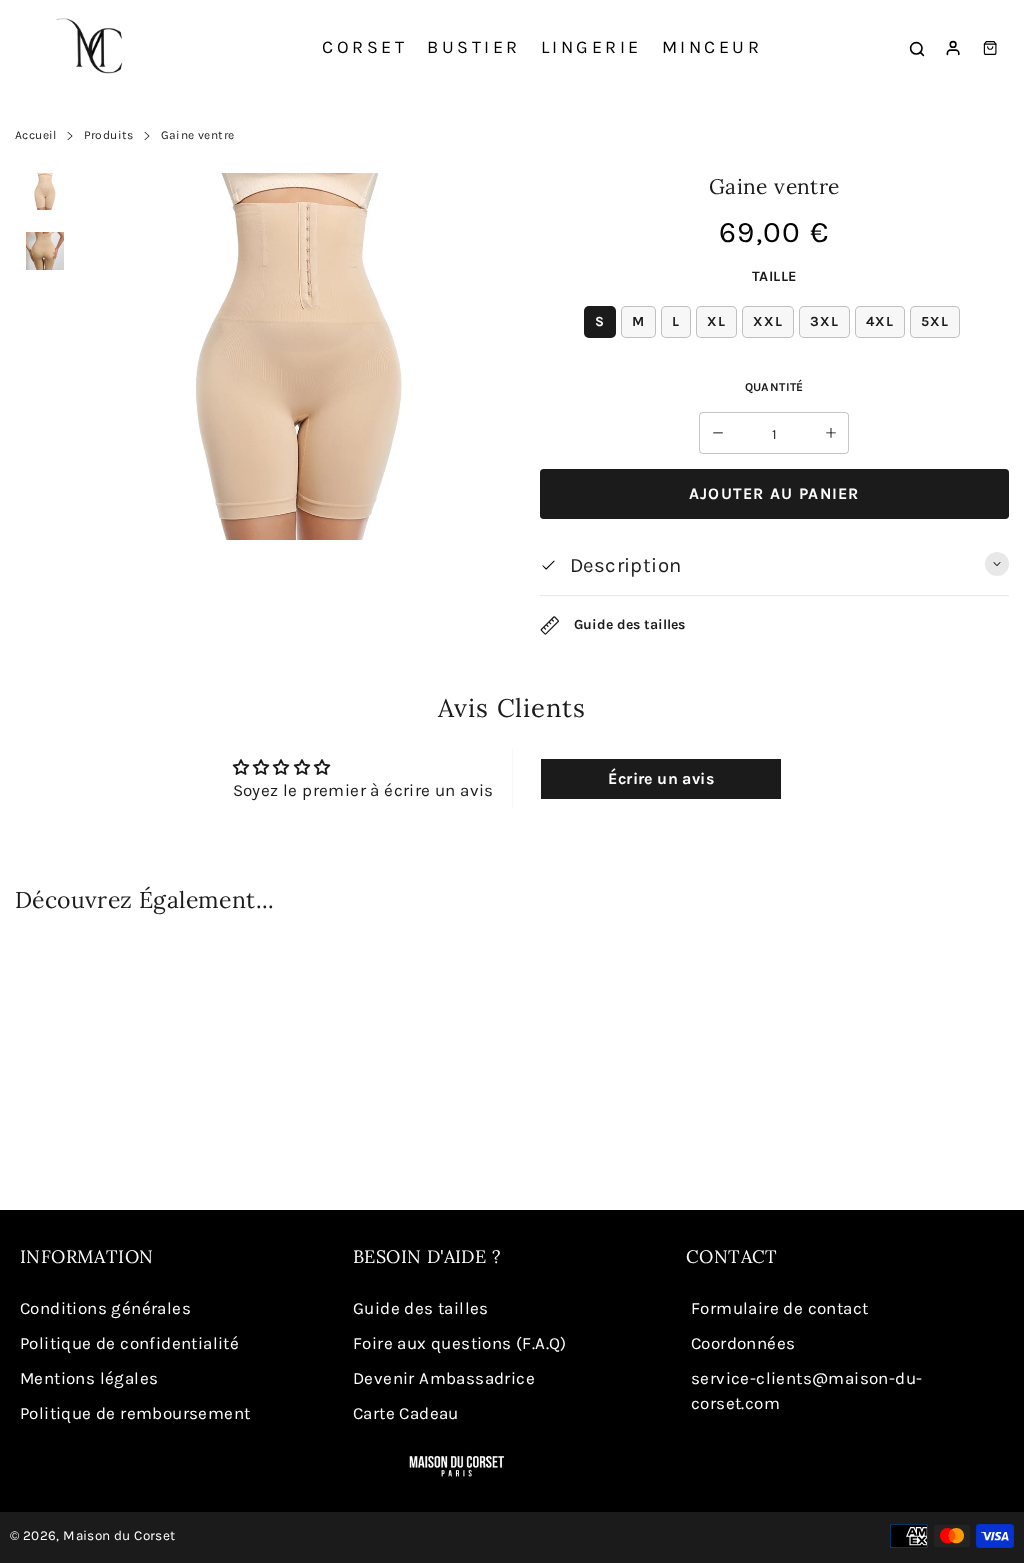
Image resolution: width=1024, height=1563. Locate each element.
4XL (880, 321)
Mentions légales (89, 1378)
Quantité (774, 387)
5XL (935, 321)
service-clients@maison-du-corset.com (806, 1390)
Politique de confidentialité (129, 1343)
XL (716, 321)
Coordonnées (743, 1343)
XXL (768, 321)
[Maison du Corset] (95, 48)
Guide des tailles (627, 624)
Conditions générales (105, 1308)
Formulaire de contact (779, 1308)
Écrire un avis (661, 778)
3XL (824, 321)
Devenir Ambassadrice (444, 1378)
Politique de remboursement (135, 1413)
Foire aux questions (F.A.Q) (460, 1343)
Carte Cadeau (406, 1413)
